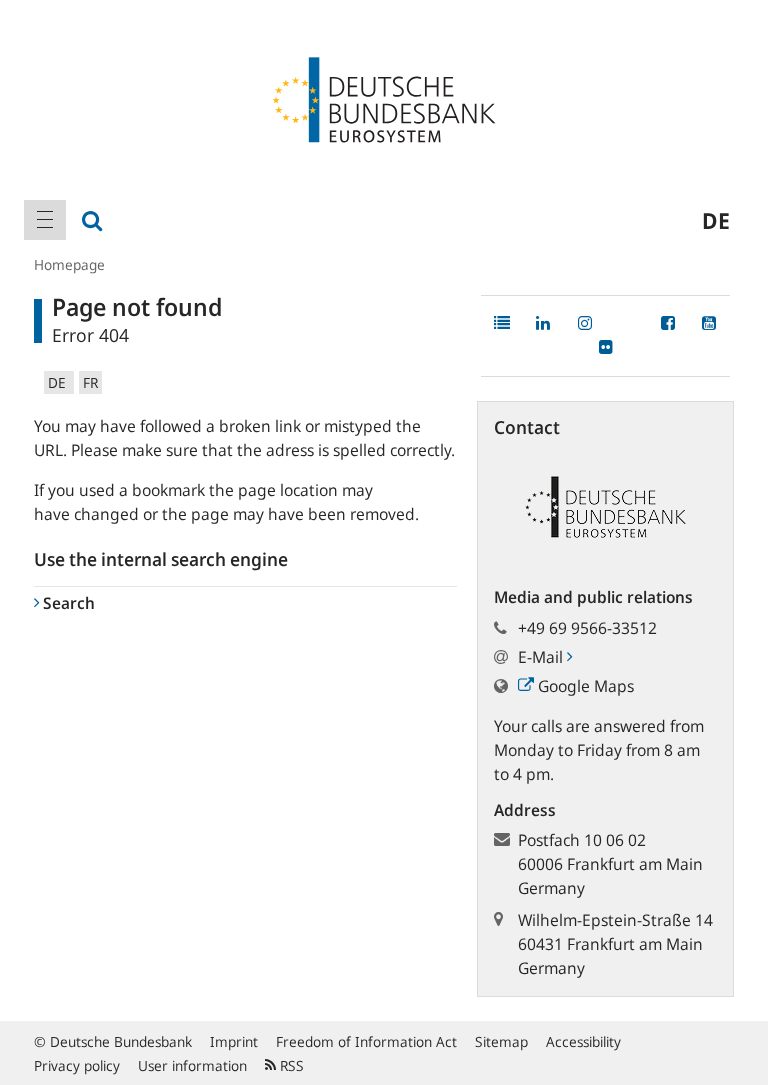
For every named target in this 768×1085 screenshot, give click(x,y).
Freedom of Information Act (366, 1041)
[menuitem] (45, 220)
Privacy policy (77, 1065)
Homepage (69, 264)
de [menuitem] (716, 220)
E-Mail (542, 657)
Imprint (234, 1041)
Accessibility (583, 1041)
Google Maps (584, 686)
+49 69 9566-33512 (587, 628)
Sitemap (501, 1041)
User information (192, 1065)
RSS (290, 1065)
